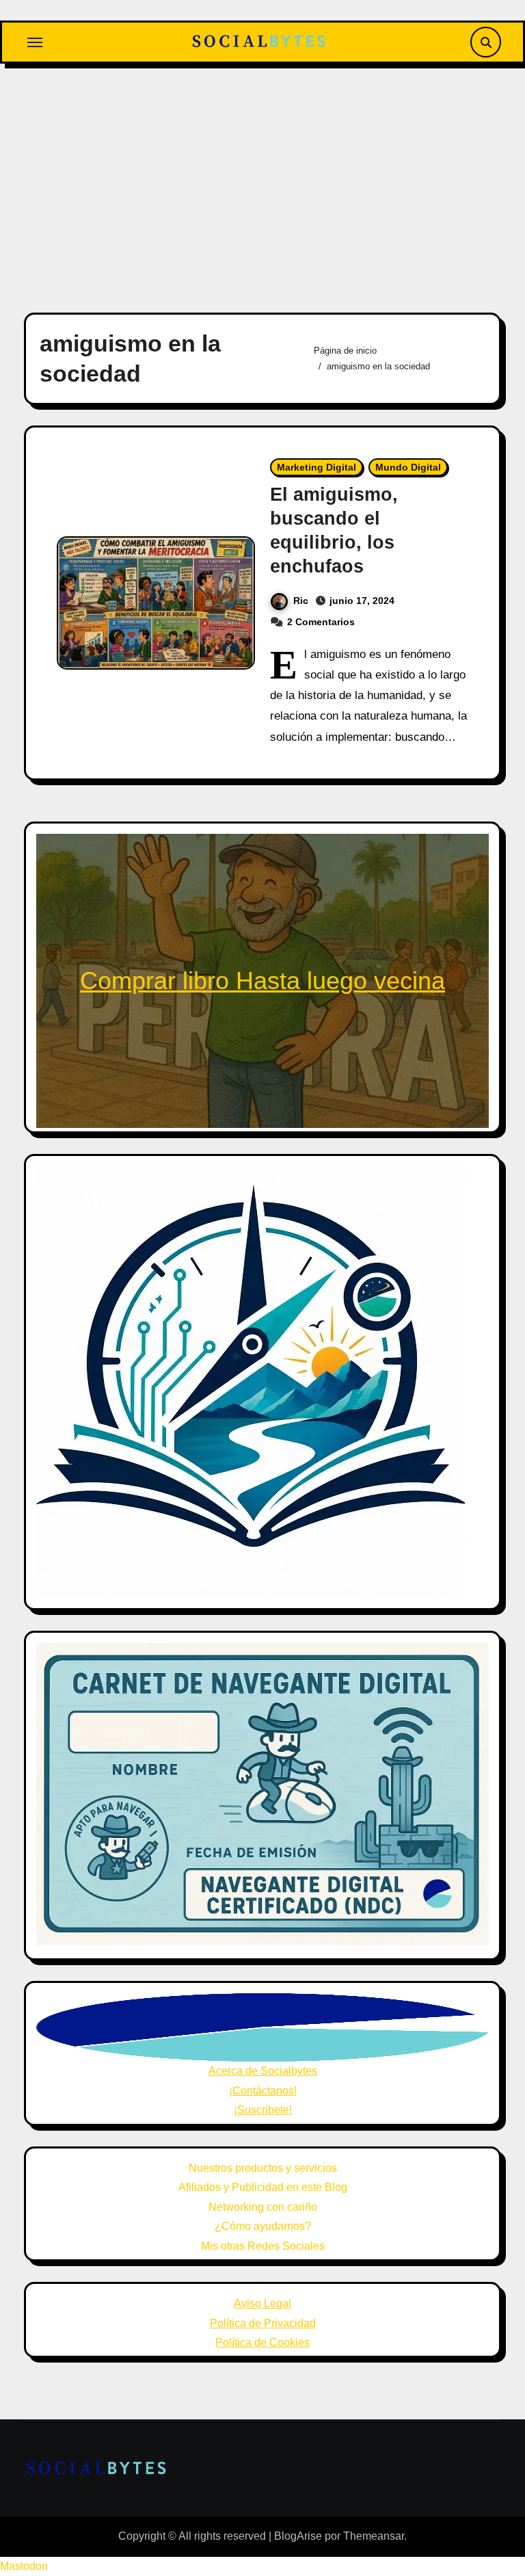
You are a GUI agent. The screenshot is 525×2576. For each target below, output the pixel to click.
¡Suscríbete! (263, 2110)
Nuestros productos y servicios (263, 2168)
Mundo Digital (408, 467)
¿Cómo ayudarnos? (263, 2226)
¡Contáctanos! (263, 2091)
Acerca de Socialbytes (263, 2071)
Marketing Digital (317, 467)
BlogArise (298, 2536)
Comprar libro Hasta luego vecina (262, 981)
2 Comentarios (321, 622)
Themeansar (374, 2536)
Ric (301, 601)
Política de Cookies (262, 2342)
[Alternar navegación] (35, 42)
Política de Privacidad (263, 2323)
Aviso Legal (262, 2303)
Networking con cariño (263, 2207)
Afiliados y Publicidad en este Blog (263, 2187)
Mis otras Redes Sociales (263, 2246)
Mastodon (24, 2566)
